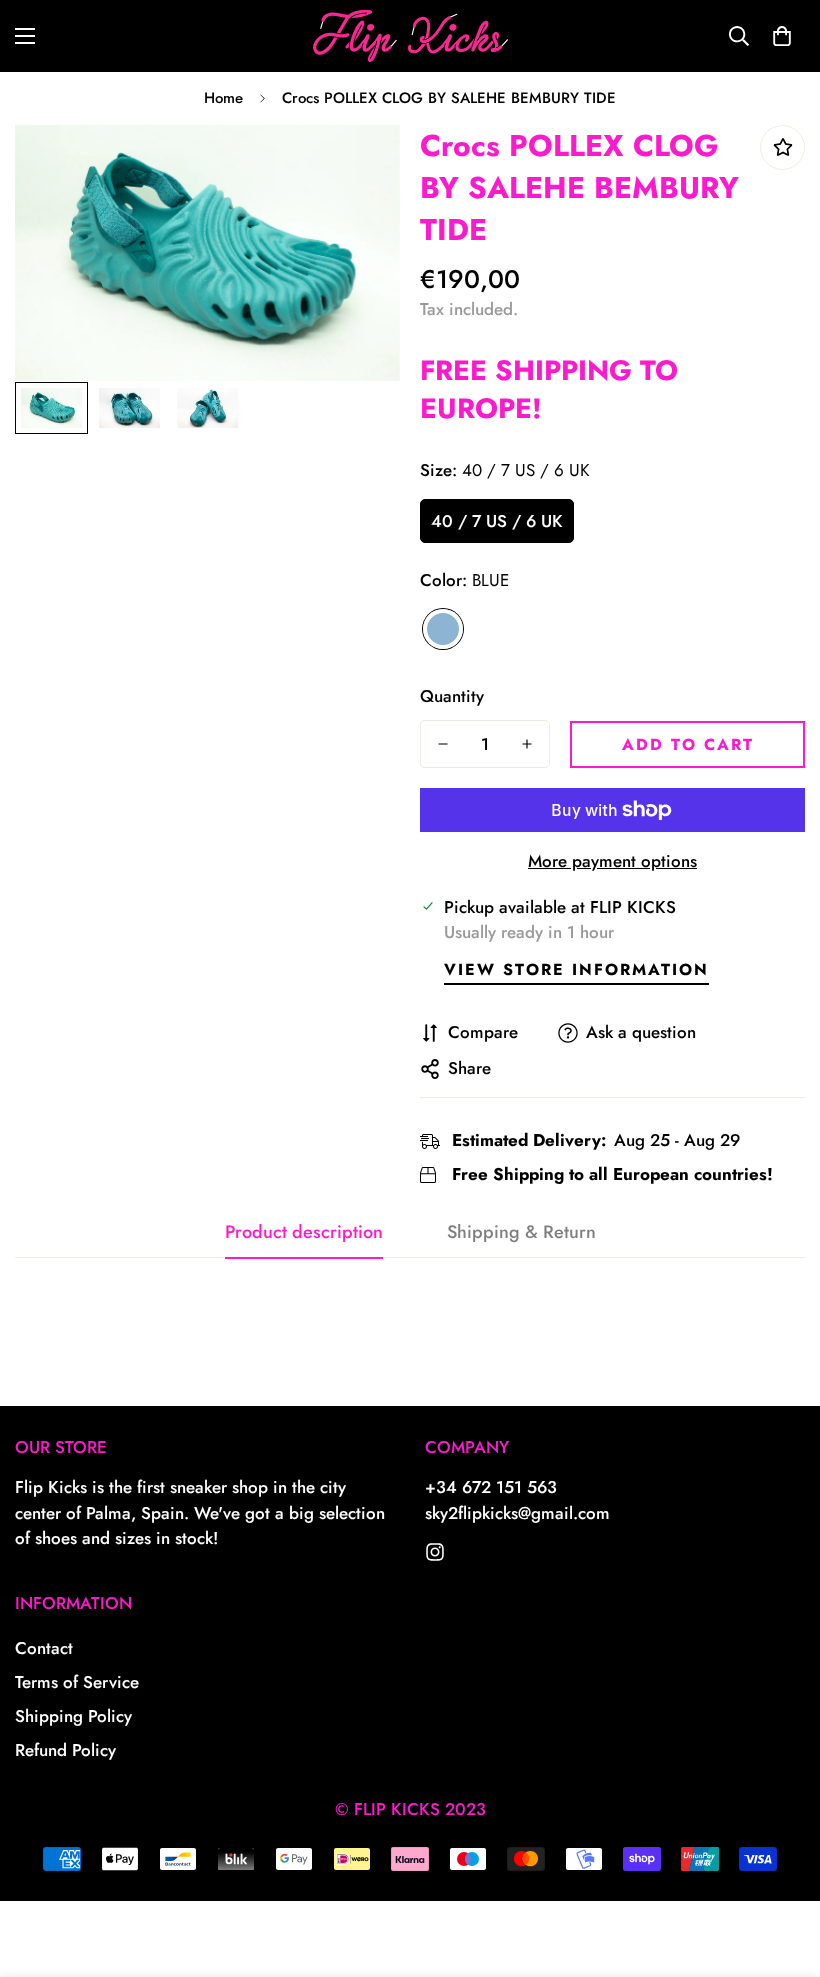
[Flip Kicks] (435, 1552)
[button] (782, 36)
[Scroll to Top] (781, 1868)
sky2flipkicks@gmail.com (517, 1513)
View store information (576, 969)
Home (223, 98)
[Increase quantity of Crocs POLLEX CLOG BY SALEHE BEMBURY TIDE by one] (527, 744)
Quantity (452, 696)
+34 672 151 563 (491, 1487)
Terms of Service (77, 1682)
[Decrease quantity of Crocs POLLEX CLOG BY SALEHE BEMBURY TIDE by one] (443, 744)
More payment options (612, 861)
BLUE (443, 629)
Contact (44, 1648)
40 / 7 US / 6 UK (497, 521)
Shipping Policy (73, 1716)
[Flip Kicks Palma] (410, 36)
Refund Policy (65, 1750)
